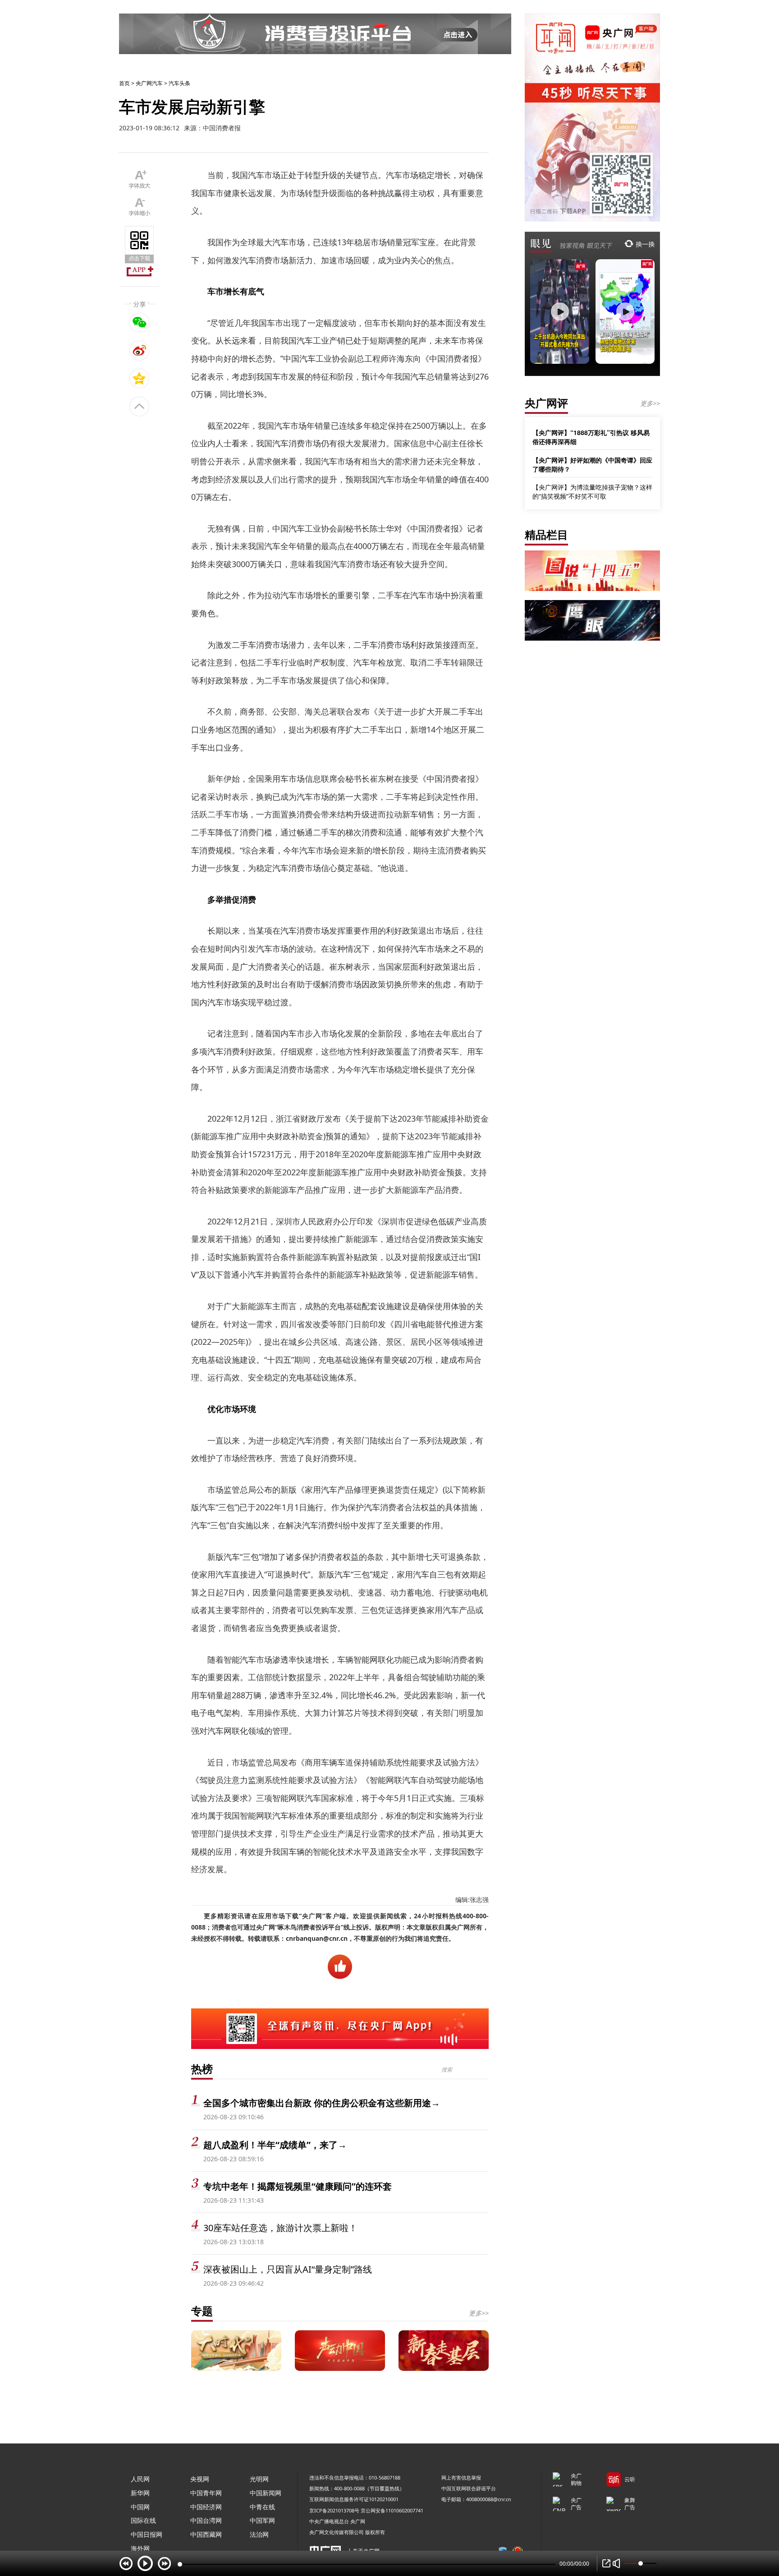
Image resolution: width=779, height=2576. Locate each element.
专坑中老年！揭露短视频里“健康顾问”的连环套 (298, 2186)
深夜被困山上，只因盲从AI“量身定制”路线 (288, 2269)
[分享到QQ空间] (140, 378)
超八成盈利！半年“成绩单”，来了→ (275, 2145)
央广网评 (546, 403)
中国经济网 (206, 2507)
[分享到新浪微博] (140, 350)
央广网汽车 (149, 83)
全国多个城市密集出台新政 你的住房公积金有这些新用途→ (322, 2103)
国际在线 (143, 2520)
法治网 (259, 2534)
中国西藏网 (206, 2534)
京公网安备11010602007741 (392, 2510)
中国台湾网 (206, 2520)
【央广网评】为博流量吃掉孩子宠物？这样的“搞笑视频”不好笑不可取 (592, 492)
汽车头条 (179, 83)
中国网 (140, 2507)
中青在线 (262, 2507)
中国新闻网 (266, 2493)
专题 (202, 2311)
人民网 (140, 2479)
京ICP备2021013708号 (334, 2510)
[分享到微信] (140, 322)
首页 (124, 83)
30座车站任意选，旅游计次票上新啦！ (280, 2228)
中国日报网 (147, 2534)
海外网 (140, 2548)
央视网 (200, 2479)
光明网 (259, 2479)
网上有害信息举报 (461, 2477)
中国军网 (262, 2520)
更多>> (479, 2313)
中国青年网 (206, 2493)
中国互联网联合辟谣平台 (469, 2488)
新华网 (140, 2493)
